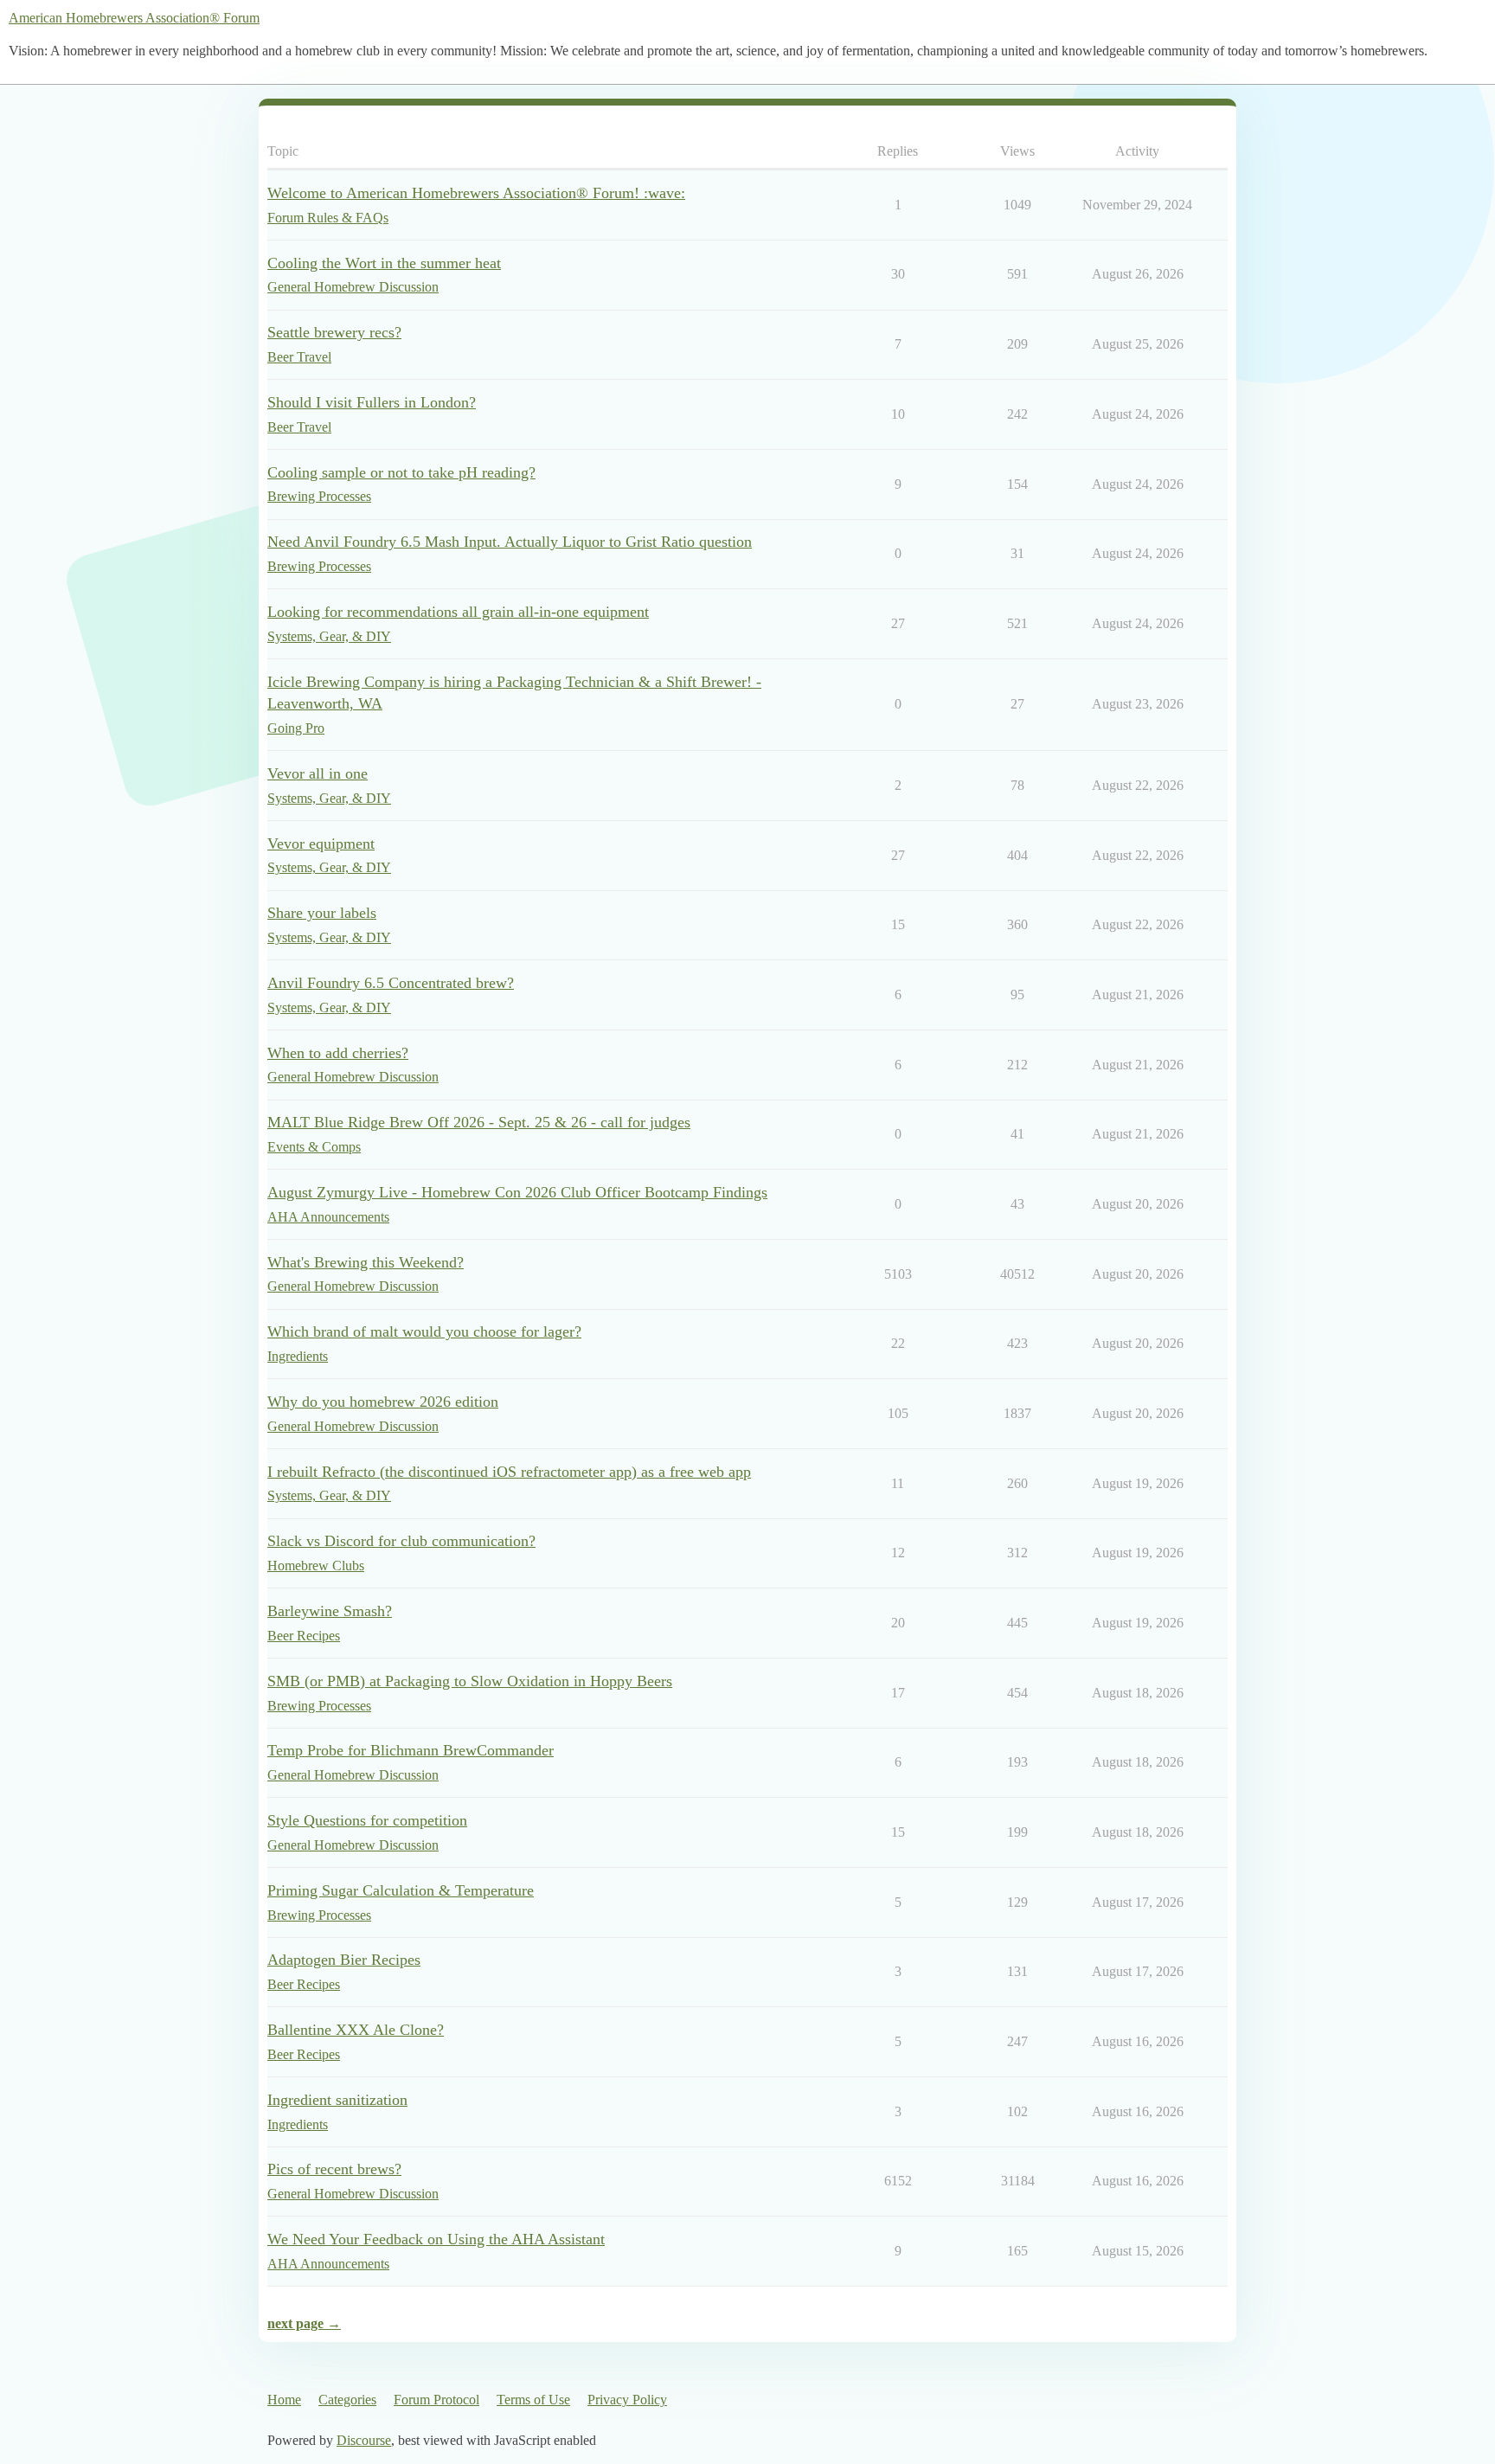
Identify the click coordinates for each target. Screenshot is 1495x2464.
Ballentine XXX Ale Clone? (356, 2030)
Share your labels (322, 913)
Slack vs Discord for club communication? (401, 1541)
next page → (304, 2323)
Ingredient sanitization (337, 2100)
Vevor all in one (318, 773)
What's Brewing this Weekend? (366, 1262)
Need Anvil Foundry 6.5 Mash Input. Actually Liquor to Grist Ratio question (510, 542)
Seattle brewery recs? (334, 332)
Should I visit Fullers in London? (372, 402)
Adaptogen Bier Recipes (344, 1960)
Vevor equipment (321, 844)
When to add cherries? (338, 1053)
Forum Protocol (436, 2400)
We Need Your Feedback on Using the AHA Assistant (436, 2239)
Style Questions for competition (367, 1820)
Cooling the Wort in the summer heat (384, 263)
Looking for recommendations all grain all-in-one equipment (458, 612)
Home (284, 2400)
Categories (347, 2400)
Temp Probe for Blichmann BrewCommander (411, 1750)
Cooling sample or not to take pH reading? (401, 472)
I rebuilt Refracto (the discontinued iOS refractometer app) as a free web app (509, 1472)
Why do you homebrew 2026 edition (383, 1402)
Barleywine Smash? (330, 1611)
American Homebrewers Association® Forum (134, 18)
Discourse (364, 2440)
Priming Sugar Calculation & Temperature (401, 1890)
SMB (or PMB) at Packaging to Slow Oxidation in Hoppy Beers (470, 1681)
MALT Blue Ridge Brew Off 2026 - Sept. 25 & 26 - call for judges (479, 1122)
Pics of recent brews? (334, 2169)
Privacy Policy (627, 2400)
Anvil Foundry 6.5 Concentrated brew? (391, 983)
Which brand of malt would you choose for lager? (424, 1331)
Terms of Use (533, 2400)
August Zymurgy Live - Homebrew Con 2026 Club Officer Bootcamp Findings (517, 1192)
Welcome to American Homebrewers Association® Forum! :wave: (476, 193)
